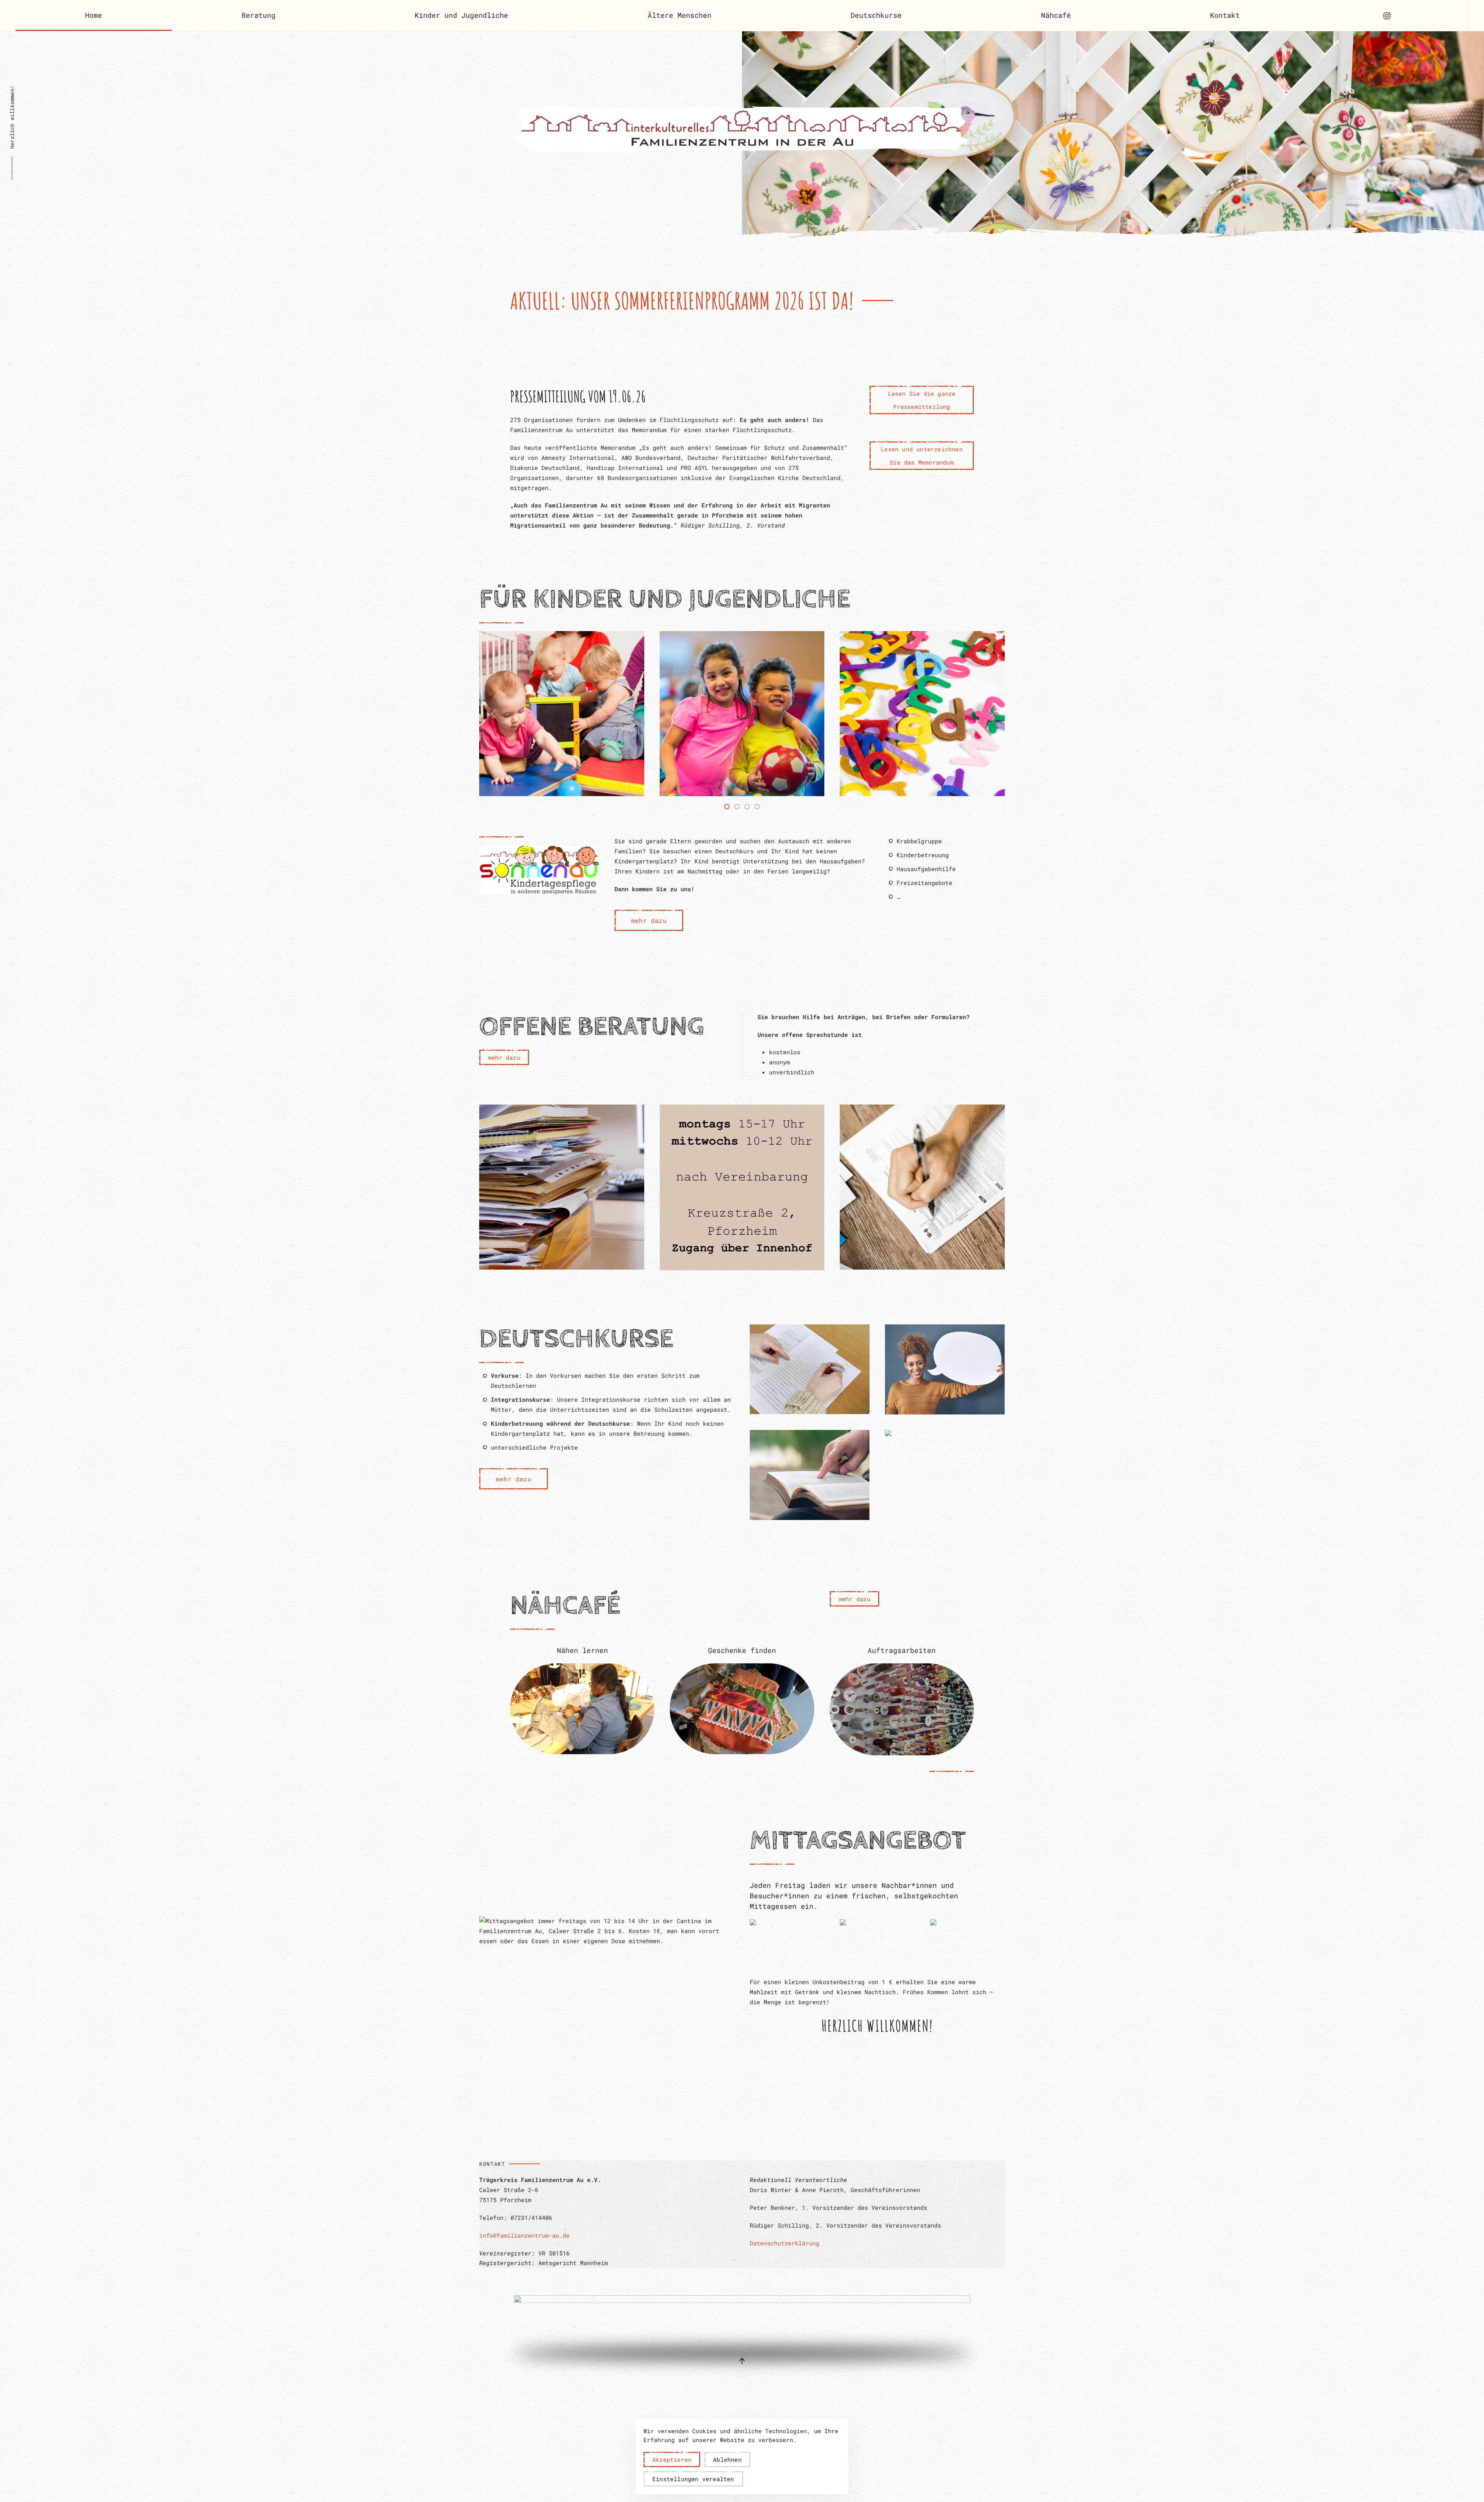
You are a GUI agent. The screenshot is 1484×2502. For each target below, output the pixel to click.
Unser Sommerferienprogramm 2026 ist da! (682, 301)
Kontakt (1225, 15)
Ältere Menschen (680, 15)
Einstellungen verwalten (693, 2479)
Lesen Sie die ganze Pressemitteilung (922, 400)
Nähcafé (565, 1606)
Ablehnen (727, 2459)
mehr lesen (562, 728)
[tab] (727, 807)
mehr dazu (649, 920)
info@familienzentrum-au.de (524, 2235)
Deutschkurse (576, 1339)
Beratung (259, 15)
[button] (494, 714)
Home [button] (94, 15)
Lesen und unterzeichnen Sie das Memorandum (922, 456)
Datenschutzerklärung (785, 2243)
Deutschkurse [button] (876, 15)
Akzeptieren (672, 2459)
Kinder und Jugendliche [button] (461, 15)
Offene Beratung (592, 1027)
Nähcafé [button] (1056, 15)
